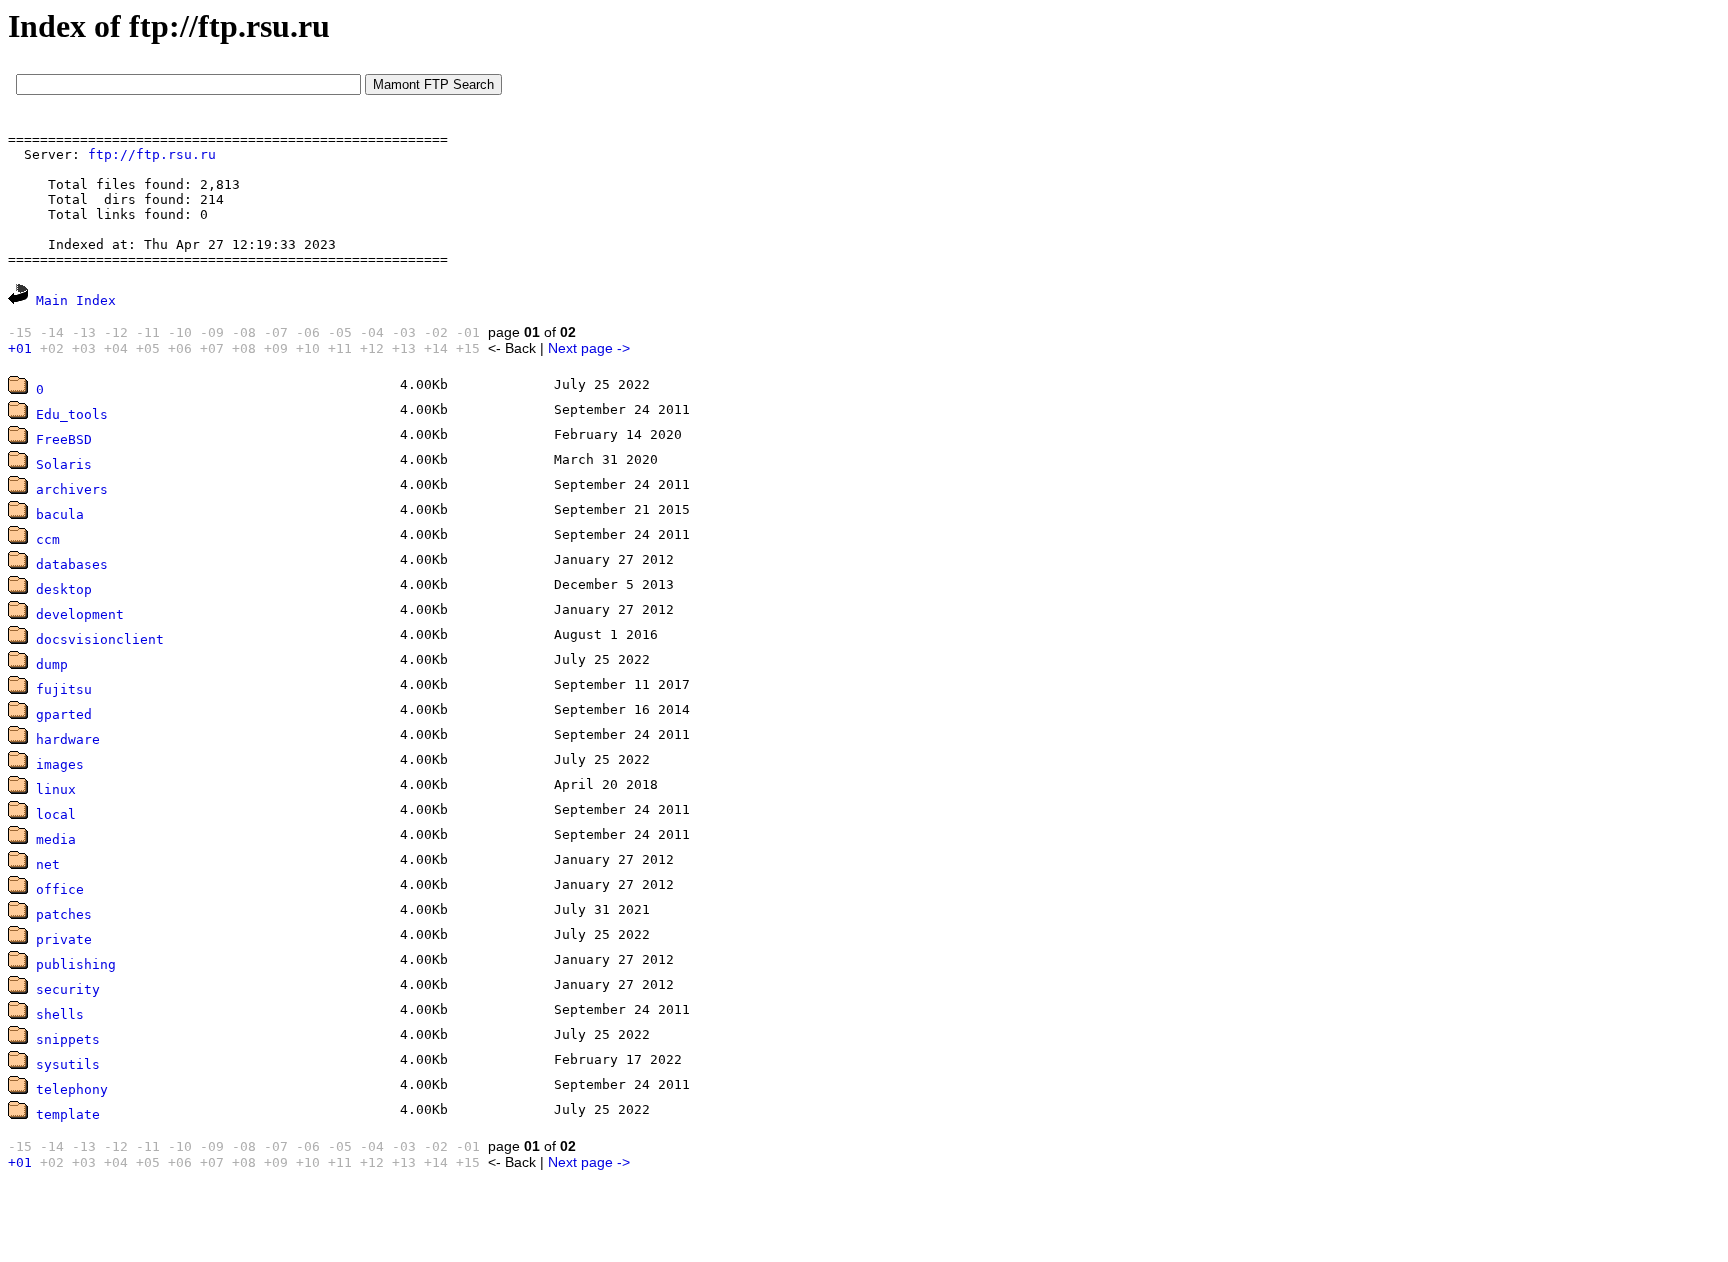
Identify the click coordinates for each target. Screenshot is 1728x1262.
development (80, 614)
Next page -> (589, 348)
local (56, 814)
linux (56, 789)
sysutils (68, 1064)
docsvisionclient (100, 639)
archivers (72, 489)
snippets (68, 1039)
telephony (72, 1089)
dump (52, 664)
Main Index (76, 300)
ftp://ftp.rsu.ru (152, 154)
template (68, 1114)
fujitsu (64, 689)
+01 (20, 348)
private (64, 939)
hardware (68, 739)
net (48, 864)
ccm (48, 539)
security (68, 989)
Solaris (64, 464)
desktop (64, 589)
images (60, 764)
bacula (60, 514)
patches (64, 914)
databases (72, 564)
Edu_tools (72, 414)
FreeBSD (64, 439)
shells (60, 1014)
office (60, 889)
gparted (64, 714)
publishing (76, 964)
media (56, 839)
